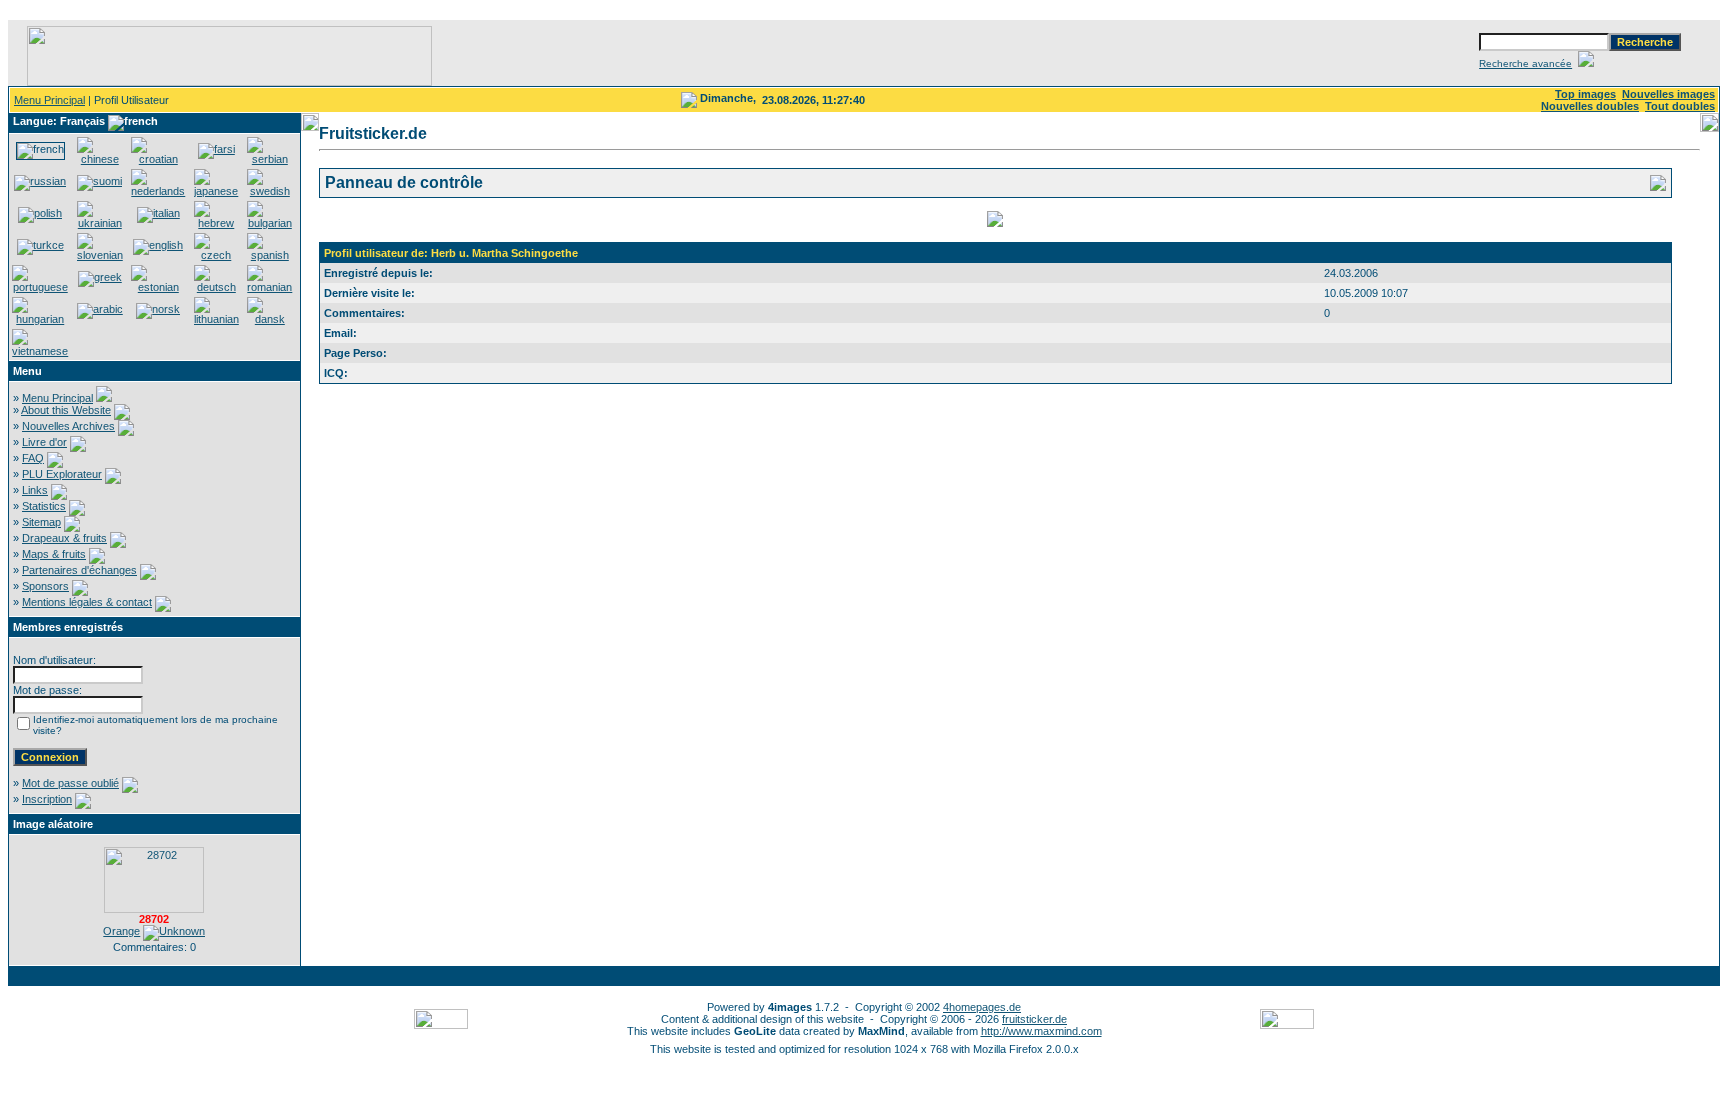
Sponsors (45, 586)
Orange (121, 931)
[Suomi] (99, 181)
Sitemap (41, 522)
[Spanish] (270, 255)
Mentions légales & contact (87, 602)
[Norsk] (158, 309)
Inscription (47, 799)
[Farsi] (216, 149)
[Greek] (100, 277)
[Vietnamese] (40, 351)
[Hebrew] (217, 223)
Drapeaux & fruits (64, 538)
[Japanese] (217, 191)
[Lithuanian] (217, 319)
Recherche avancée (1525, 63)
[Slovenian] (100, 255)
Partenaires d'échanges (79, 570)
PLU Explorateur (62, 474)
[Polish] (40, 213)
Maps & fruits (54, 554)
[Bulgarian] (270, 223)
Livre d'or (44, 442)
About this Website (66, 410)
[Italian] (158, 213)
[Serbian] (270, 159)
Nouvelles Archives (68, 426)
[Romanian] (270, 287)
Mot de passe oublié (70, 783)
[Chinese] (100, 159)
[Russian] (40, 181)
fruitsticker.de (1034, 1019)
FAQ (33, 458)
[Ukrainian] (100, 223)
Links (35, 490)
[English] (158, 245)
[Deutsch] (217, 287)
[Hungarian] (40, 319)
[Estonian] (158, 287)
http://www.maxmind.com (1041, 1031)
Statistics (44, 506)
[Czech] (217, 255)
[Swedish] (270, 191)
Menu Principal (49, 100)
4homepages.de (982, 1007)
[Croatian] (158, 159)
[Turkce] (40, 245)
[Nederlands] (158, 191)
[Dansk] (270, 319)
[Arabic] (100, 309)
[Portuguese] (40, 287)
